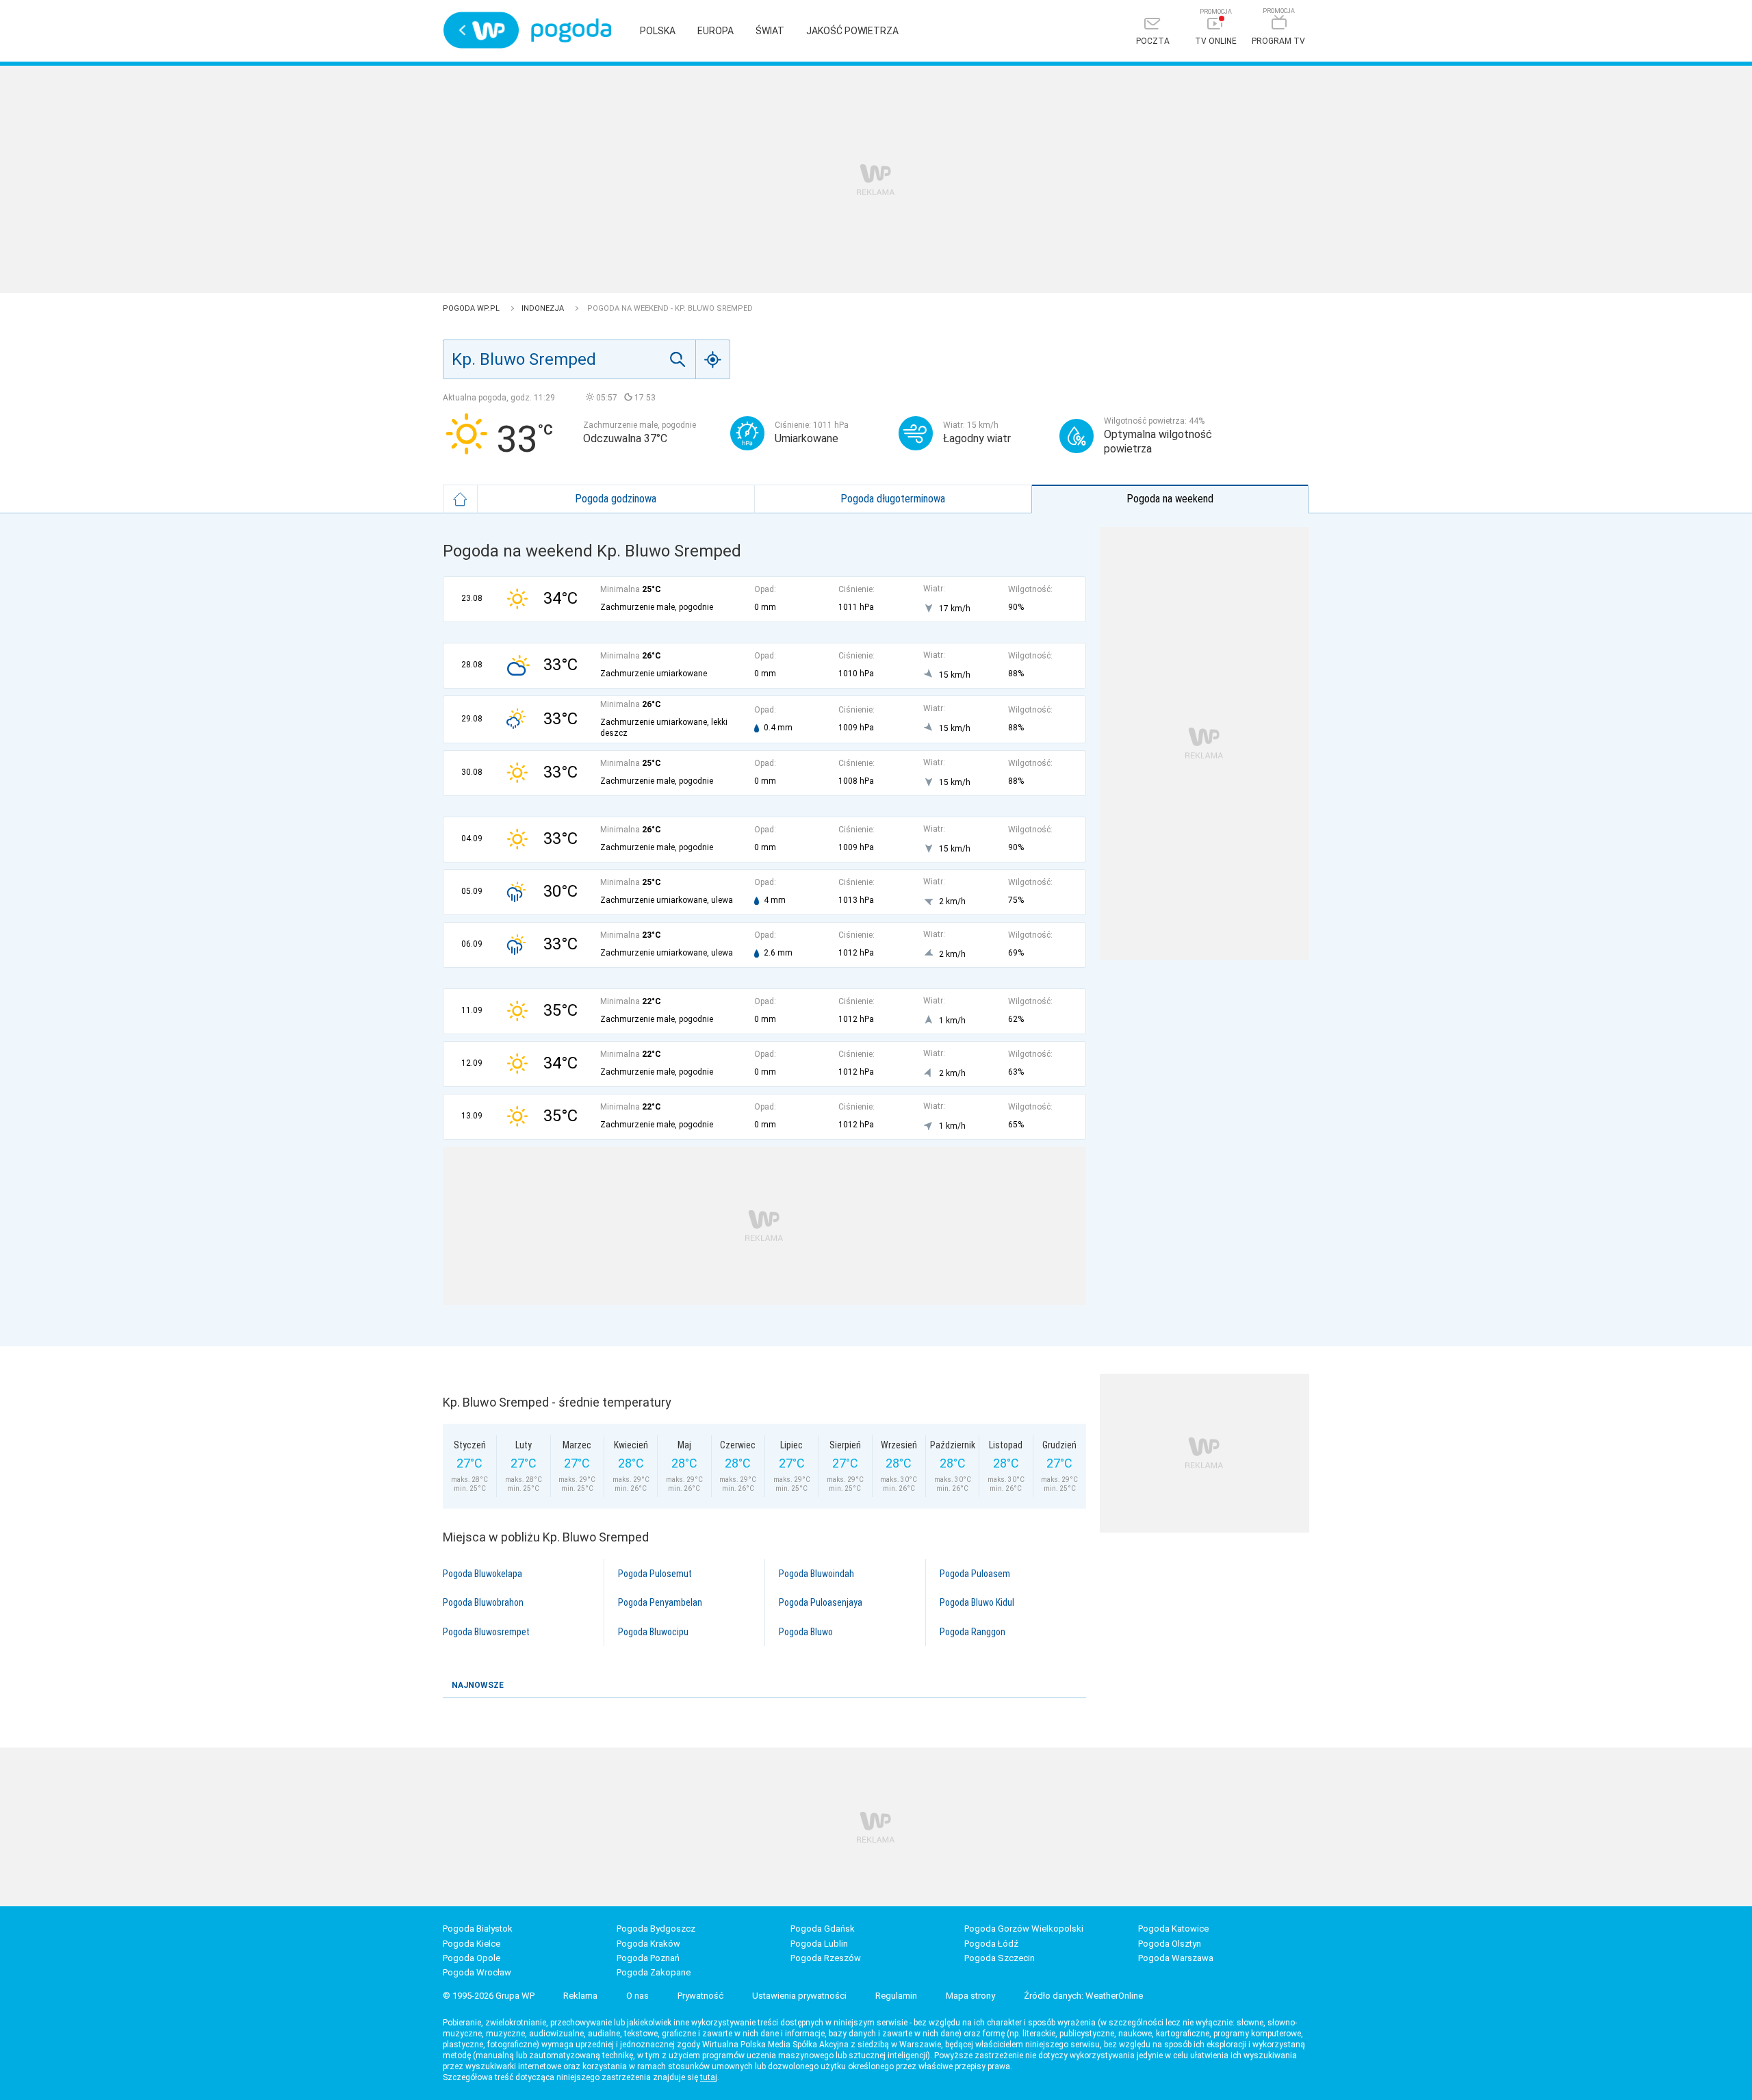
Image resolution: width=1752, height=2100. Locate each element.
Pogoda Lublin (819, 1944)
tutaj (709, 2077)
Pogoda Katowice (1173, 1929)
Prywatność (700, 1996)
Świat (770, 31)
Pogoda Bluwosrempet (486, 1632)
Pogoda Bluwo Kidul (977, 1602)
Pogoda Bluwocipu (653, 1632)
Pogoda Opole (472, 1958)
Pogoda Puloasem (975, 1574)
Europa (716, 31)
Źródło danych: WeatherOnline (1083, 1996)
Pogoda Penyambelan (660, 1602)
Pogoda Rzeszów (826, 1958)
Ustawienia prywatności (799, 1996)
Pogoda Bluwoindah (816, 1574)
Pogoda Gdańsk (823, 1929)
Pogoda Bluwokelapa (482, 1574)
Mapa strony (970, 1996)
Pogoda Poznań (648, 1958)
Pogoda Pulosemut (655, 1574)
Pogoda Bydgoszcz (656, 1929)
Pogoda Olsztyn (1170, 1944)
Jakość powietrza (852, 31)
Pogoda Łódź (991, 1944)
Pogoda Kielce (472, 1944)
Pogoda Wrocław (477, 1972)
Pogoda (571, 30)
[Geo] (713, 359)
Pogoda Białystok (478, 1929)
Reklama (580, 1996)
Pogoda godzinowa (616, 499)
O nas (637, 1996)
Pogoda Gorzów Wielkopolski (1024, 1929)
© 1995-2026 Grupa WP (489, 1996)
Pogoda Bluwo (806, 1632)
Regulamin (896, 1996)
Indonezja (544, 308)
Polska (658, 31)
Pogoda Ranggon (972, 1632)
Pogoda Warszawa (1176, 1958)
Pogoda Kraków (648, 1944)
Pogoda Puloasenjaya (821, 1602)
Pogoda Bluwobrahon (483, 1602)
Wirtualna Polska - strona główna (481, 30)
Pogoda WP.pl (472, 308)
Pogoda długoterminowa (893, 499)
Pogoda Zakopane (654, 1972)
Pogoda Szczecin (1000, 1958)
